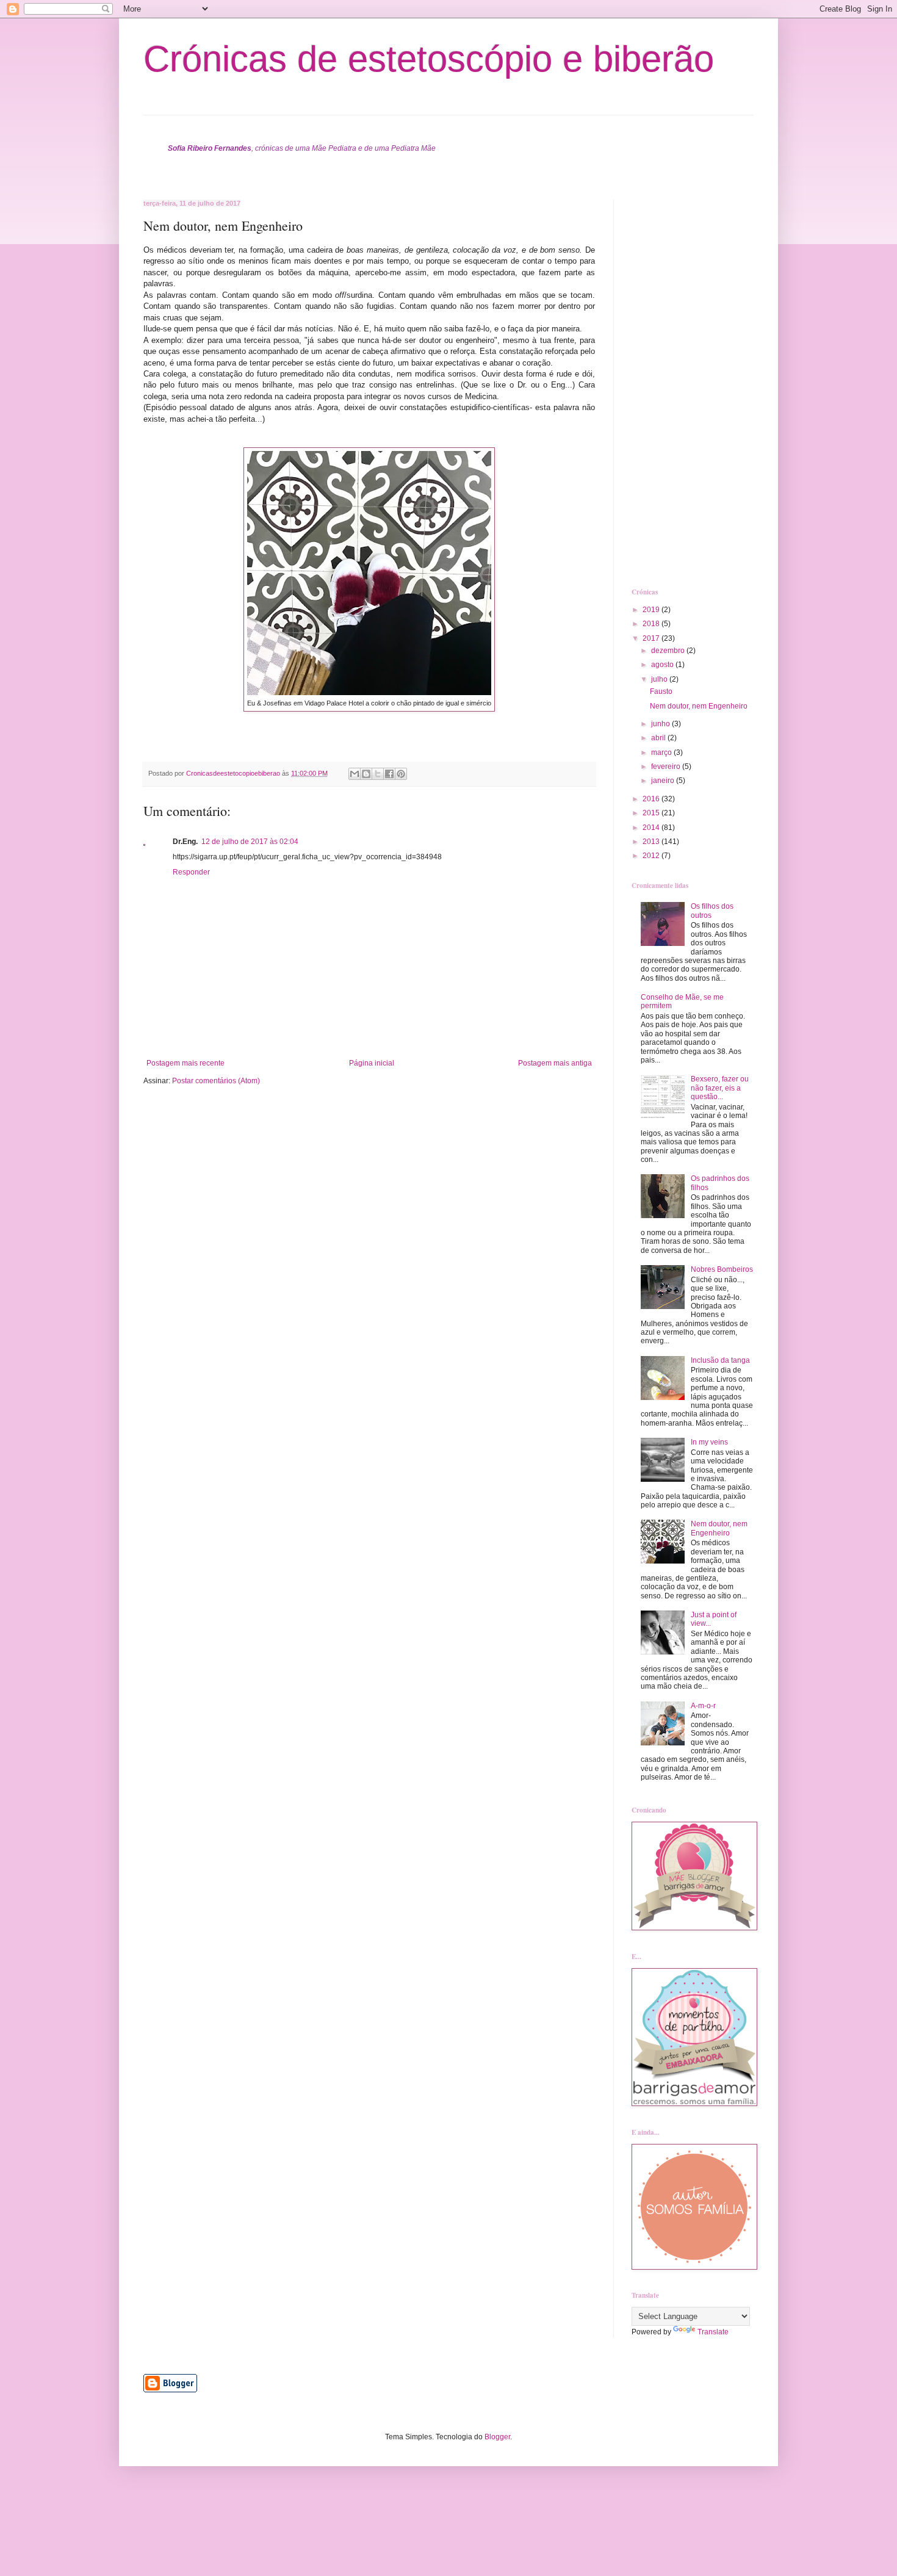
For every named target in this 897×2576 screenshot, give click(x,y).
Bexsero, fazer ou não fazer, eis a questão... (720, 1088)
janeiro (664, 781)
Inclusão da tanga (720, 1360)
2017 (652, 638)
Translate (713, 2332)
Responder (191, 872)
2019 (652, 610)
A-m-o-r (703, 1706)
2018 (652, 624)
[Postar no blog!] (366, 774)
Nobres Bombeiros (722, 1269)
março (662, 752)
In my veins (709, 1442)
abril (659, 738)
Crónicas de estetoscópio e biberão (429, 59)
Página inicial (372, 1063)
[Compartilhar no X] (378, 774)
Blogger (497, 2437)
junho (661, 724)
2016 (652, 799)
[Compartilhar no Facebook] (389, 774)
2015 (652, 813)
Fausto (661, 691)
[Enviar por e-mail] (355, 774)
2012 (652, 856)
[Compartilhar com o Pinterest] (401, 774)
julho (660, 679)
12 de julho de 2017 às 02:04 (250, 842)
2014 (652, 828)
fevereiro (667, 767)
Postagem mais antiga (555, 1063)
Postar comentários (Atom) (216, 1081)
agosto (663, 665)
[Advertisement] (680, 383)
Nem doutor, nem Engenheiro (699, 706)
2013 (652, 842)
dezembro (669, 651)
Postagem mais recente (186, 1063)
